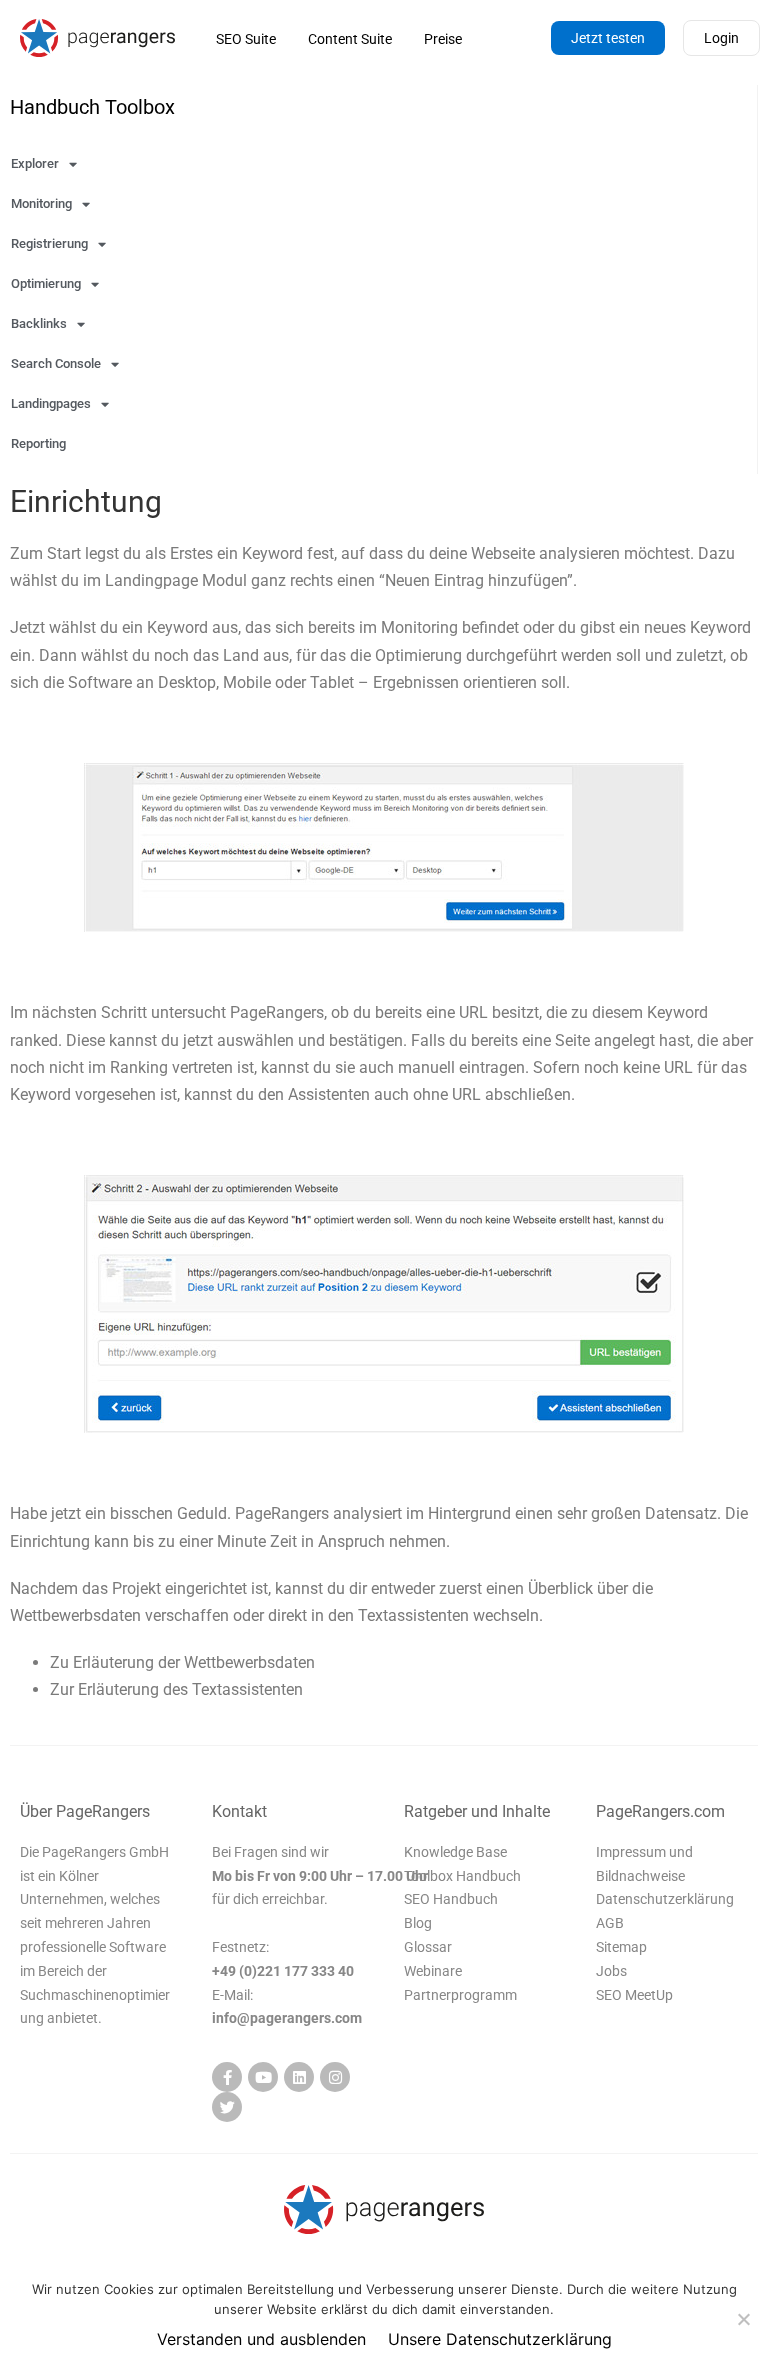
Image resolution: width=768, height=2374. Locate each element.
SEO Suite (246, 39)
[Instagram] (335, 2077)
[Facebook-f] (227, 2077)
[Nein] (743, 2319)
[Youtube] (263, 2077)
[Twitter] (227, 2107)
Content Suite (350, 39)
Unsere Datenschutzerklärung (500, 2339)
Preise (443, 39)
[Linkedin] (299, 2077)
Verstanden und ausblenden (261, 2339)
